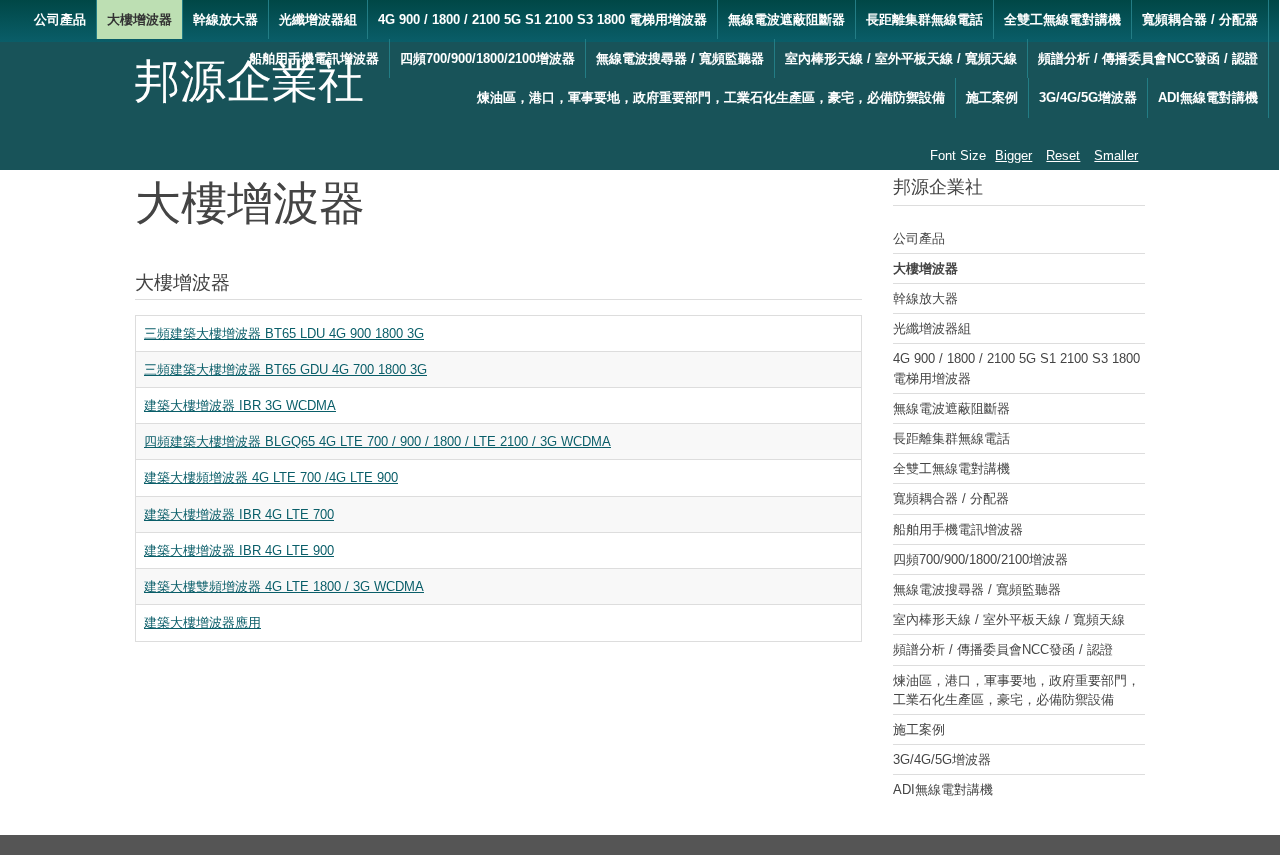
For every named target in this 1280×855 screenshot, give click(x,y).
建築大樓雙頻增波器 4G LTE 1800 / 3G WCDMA (284, 586)
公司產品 (60, 19)
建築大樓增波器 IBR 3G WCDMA (240, 405)
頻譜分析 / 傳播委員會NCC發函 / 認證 (1148, 58)
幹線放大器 (225, 19)
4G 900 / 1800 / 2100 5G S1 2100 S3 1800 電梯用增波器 (542, 19)
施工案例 (992, 97)
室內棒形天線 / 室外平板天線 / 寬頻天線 (901, 58)
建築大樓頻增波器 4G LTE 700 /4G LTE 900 (271, 477)
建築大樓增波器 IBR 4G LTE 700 (239, 514)
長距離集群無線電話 (924, 19)
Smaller (1116, 155)
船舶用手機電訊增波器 (314, 58)
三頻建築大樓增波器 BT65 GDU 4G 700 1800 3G (285, 369)
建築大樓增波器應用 (202, 622)
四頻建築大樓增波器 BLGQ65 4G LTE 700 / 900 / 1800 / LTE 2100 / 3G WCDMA (377, 441)
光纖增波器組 (318, 19)
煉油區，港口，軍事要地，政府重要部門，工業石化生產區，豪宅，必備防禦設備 (711, 97)
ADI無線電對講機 (1208, 97)
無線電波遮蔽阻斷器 (786, 19)
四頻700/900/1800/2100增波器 (487, 58)
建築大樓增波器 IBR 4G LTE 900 (239, 550)
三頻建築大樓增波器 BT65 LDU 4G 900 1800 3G (284, 333)
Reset (1063, 155)
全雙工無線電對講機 (1062, 19)
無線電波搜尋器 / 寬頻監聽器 (680, 58)
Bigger (1013, 155)
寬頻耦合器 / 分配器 (1200, 19)
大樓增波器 (139, 19)
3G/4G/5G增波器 (1088, 97)
